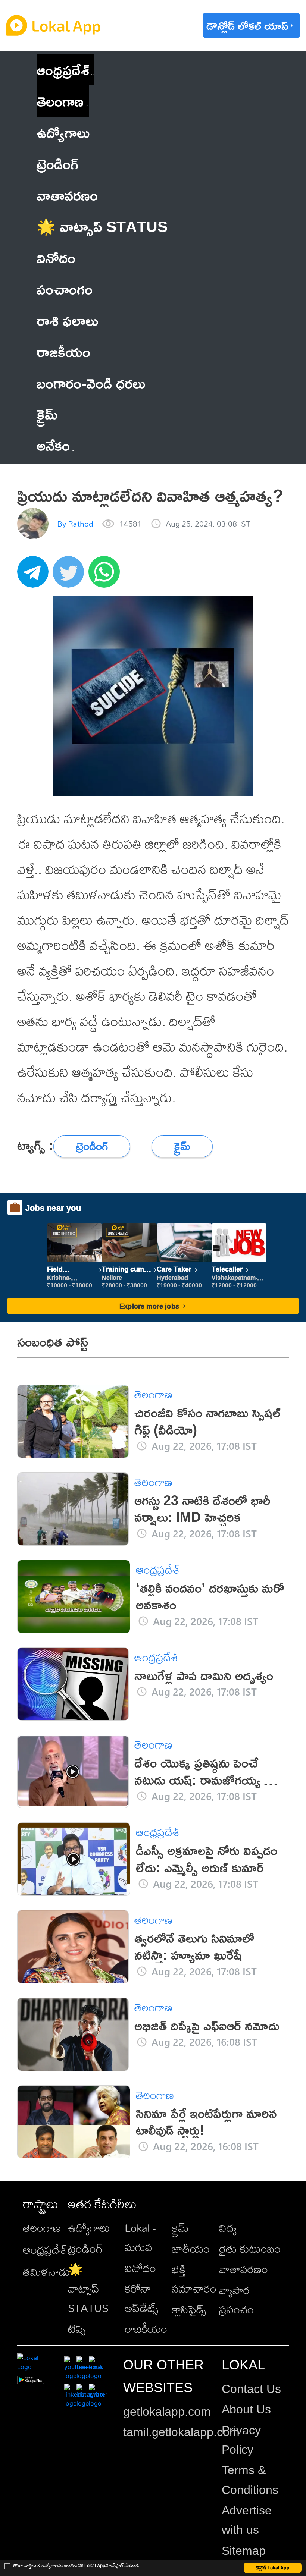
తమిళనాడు (46, 2272)
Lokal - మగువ (140, 2237)
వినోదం (140, 2268)
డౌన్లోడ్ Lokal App (273, 2568)
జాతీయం (191, 2249)
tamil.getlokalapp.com (181, 2432)
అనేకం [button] (53, 445)
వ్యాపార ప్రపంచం (236, 2300)
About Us (246, 2409)
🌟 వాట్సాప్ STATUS (88, 2288)
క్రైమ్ (180, 2228)
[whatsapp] (106, 576)
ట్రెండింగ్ (85, 2249)
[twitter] (71, 576)
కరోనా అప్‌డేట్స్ (141, 2298)
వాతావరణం (243, 2269)
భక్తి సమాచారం (194, 2279)
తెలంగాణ (60, 101)
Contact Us (251, 2389)
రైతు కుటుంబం (250, 2249)
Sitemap (244, 2551)
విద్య (228, 2228)
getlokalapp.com (167, 2412)
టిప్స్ (77, 2329)
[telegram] (35, 576)
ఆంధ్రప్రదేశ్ (63, 70)
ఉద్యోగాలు (89, 2228)
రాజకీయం (146, 2329)
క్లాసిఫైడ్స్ (189, 2309)
